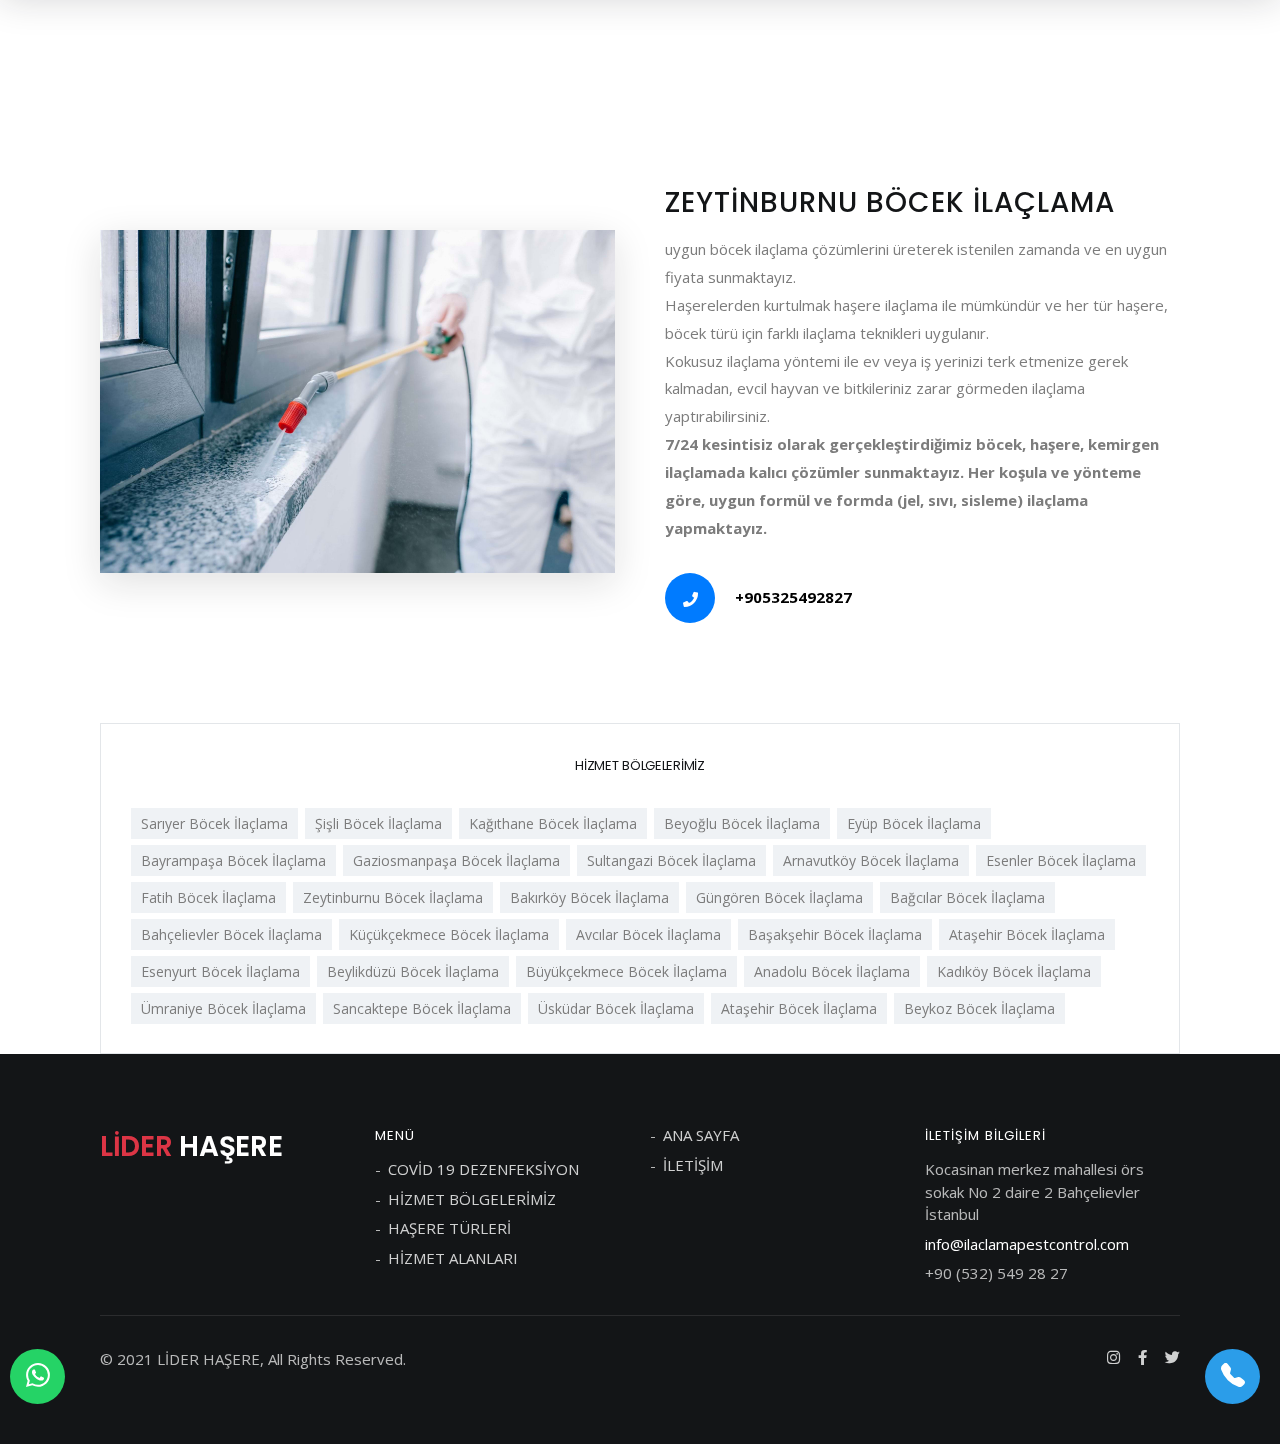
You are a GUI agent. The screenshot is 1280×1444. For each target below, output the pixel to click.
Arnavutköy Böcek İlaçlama (871, 860)
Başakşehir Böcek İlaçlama (835, 934)
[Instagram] (1113, 1357)
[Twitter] (1172, 1357)
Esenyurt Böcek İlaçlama (220, 971)
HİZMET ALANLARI (453, 1258)
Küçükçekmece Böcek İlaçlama (449, 934)
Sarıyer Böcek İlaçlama (214, 823)
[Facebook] (1142, 1357)
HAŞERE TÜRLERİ (449, 1228)
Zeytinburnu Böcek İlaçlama (393, 897)
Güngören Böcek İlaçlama (779, 897)
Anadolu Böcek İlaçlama (832, 971)
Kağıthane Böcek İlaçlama (553, 823)
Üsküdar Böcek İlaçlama (616, 1008)
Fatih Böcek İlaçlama (208, 897)
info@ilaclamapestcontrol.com (1027, 1244)
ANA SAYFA (701, 1135)
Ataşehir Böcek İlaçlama (1027, 934)
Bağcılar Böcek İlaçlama (967, 897)
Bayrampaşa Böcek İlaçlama (233, 860)
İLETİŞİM (693, 1165)
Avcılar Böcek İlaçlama (648, 934)
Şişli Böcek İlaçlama (378, 823)
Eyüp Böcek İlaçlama (914, 823)
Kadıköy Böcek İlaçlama (1014, 971)
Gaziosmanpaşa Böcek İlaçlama (456, 860)
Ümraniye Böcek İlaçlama (223, 1008)
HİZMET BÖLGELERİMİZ (472, 1199)
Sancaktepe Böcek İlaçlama (422, 1008)
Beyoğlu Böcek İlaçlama (742, 823)
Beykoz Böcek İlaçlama (979, 1008)
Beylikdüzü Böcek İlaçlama (413, 971)
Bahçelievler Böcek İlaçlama (231, 934)
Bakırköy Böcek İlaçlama (589, 897)
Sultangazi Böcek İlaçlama (671, 860)
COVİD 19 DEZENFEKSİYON (483, 1169)
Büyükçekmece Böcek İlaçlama (626, 971)
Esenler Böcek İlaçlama (1061, 860)
